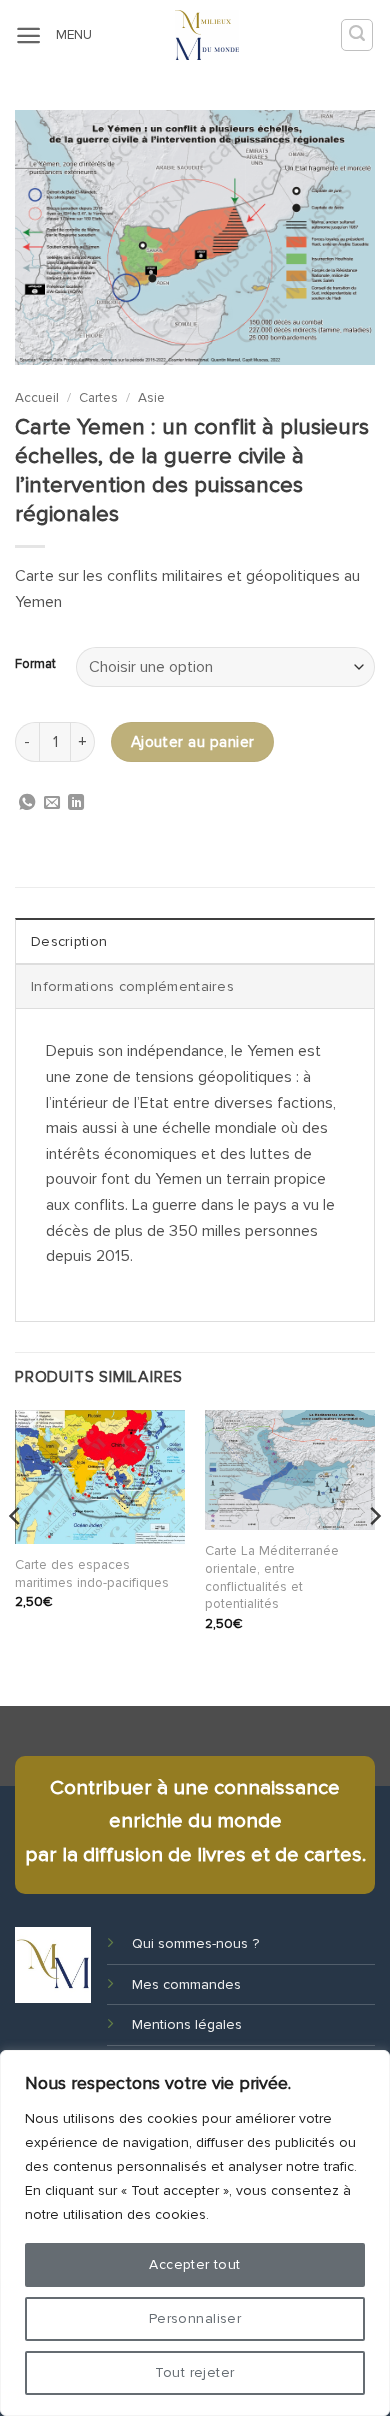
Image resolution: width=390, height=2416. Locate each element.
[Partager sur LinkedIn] (76, 804)
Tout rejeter (194, 2372)
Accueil (37, 397)
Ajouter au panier (193, 742)
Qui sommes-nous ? (195, 1943)
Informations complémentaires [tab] (132, 986)
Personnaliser (195, 2318)
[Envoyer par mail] (52, 804)
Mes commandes (186, 1984)
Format (35, 665)
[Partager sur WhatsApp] (27, 804)
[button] (28, 35)
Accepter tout (194, 2264)
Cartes (98, 397)
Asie (151, 397)
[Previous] (16, 1556)
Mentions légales (187, 2024)
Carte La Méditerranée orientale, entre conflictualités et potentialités (272, 1577)
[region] (195, 2233)
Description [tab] (69, 941)
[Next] (374, 1556)
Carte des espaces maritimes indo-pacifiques (92, 1573)
